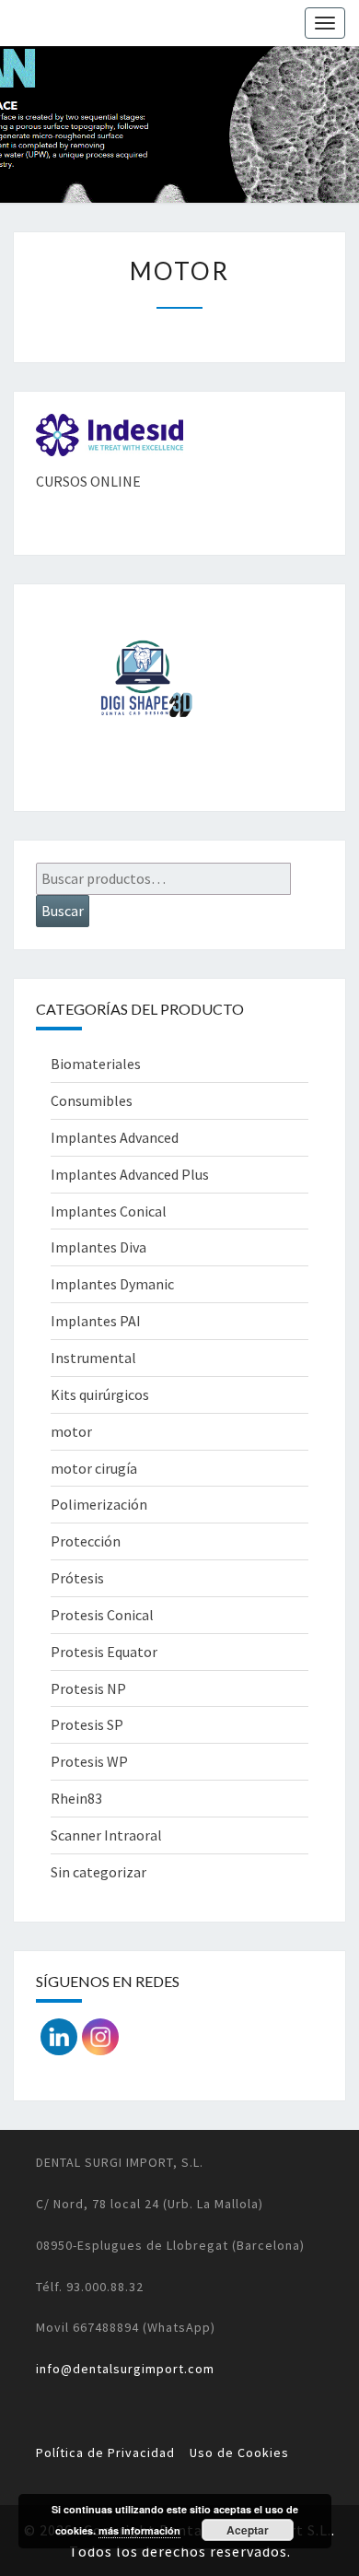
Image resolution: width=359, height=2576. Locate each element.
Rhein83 (76, 1798)
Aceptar (248, 2530)
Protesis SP (87, 1724)
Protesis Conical (102, 1615)
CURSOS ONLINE (88, 481)
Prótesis (77, 1578)
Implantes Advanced (115, 1137)
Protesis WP (89, 1761)
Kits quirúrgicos (100, 1394)
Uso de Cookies (239, 2452)
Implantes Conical (109, 1211)
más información (139, 2530)
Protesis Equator (104, 1652)
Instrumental (93, 1358)
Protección (86, 1541)
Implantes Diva (98, 1247)
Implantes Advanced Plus (130, 1174)
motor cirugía (94, 1468)
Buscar (63, 911)
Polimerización (99, 1504)
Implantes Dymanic (112, 1284)
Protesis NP (88, 1688)
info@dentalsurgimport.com (125, 2369)
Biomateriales (96, 1064)
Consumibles (92, 1100)
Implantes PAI (96, 1321)
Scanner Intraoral (106, 1835)
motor (71, 1431)
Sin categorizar (98, 1872)
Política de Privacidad (105, 2452)
